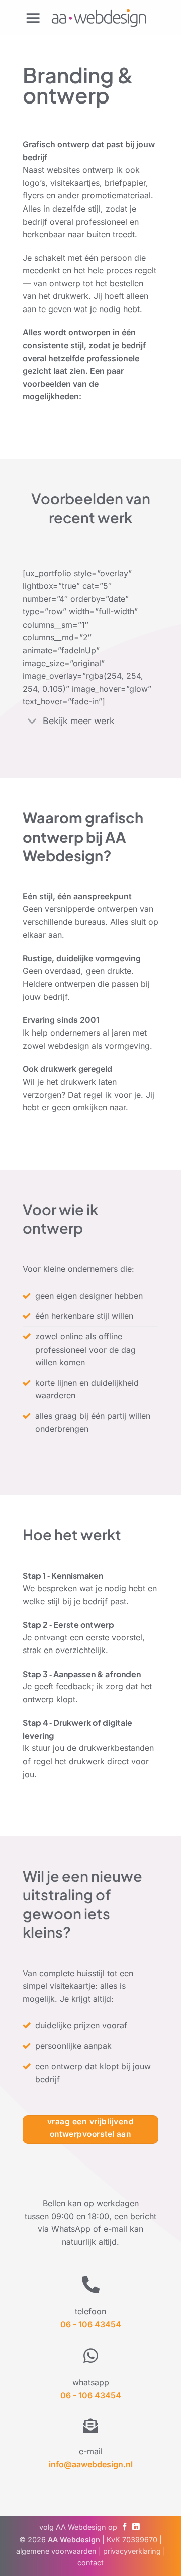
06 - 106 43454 (91, 2395)
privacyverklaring (132, 2551)
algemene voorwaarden (56, 2551)
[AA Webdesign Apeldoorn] (99, 17)
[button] (33, 18)
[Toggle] (32, 722)
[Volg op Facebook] (125, 2527)
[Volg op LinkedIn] (136, 2527)
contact (90, 2563)
